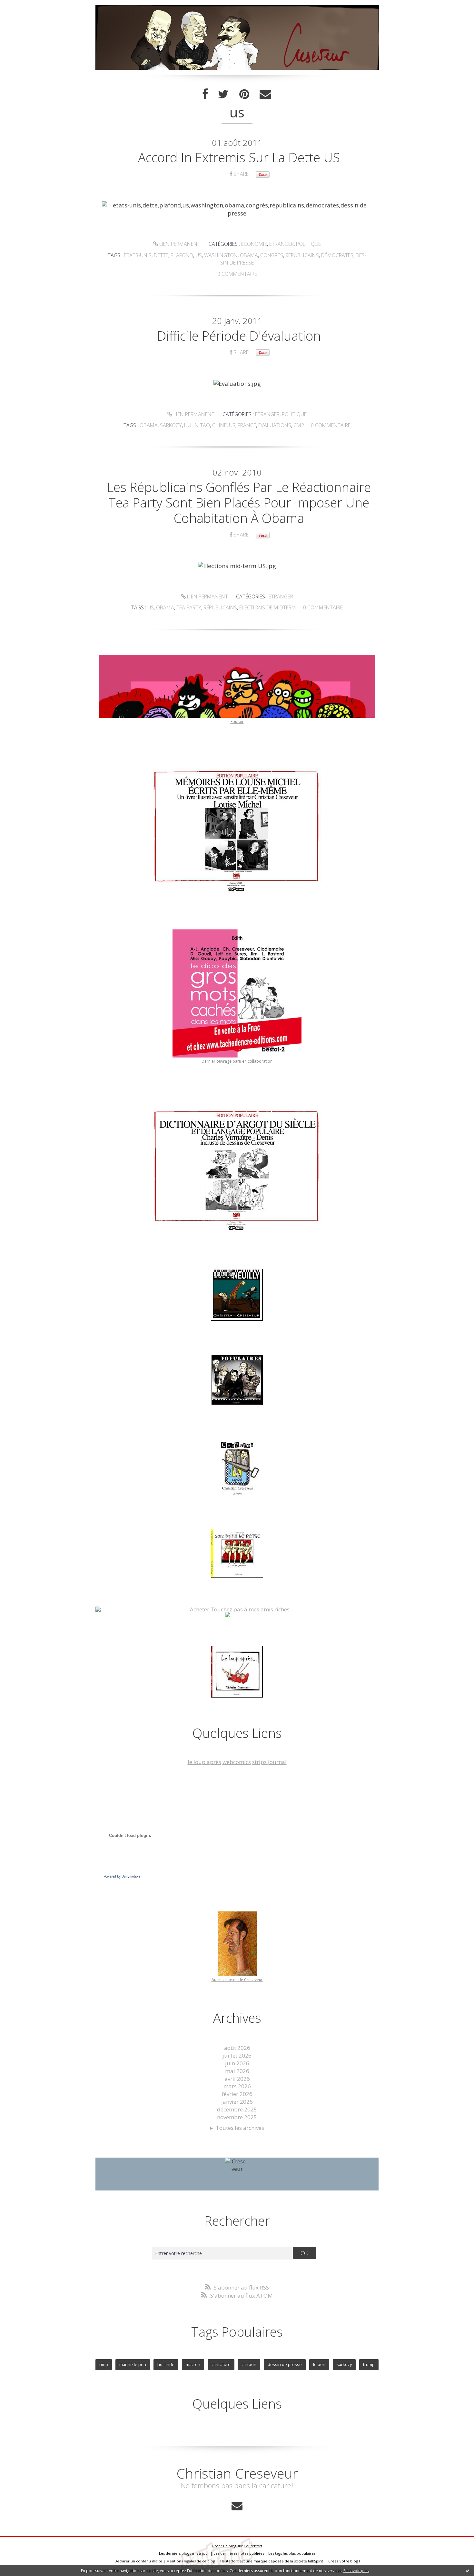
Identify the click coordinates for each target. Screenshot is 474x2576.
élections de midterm (268, 607)
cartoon (249, 2364)
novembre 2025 (237, 2117)
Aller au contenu (25, 6)
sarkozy (171, 425)
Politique (308, 244)
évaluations (275, 425)
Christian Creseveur (237, 2473)
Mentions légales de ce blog (191, 2561)
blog (354, 2561)
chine (219, 425)
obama (249, 255)
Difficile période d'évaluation (239, 336)
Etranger (281, 244)
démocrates (337, 255)
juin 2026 (237, 2063)
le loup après (204, 1762)
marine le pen (133, 2364)
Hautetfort (253, 2546)
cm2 (299, 425)
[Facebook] (205, 94)
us (199, 255)
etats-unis (138, 255)
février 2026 (237, 2094)
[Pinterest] (244, 94)
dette (161, 255)
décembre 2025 (237, 2109)
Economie (254, 244)
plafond (182, 255)
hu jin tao (197, 425)
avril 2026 (237, 2079)
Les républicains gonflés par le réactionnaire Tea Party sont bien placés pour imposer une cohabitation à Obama (239, 502)
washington (221, 255)
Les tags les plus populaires (292, 2553)
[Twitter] (223, 94)
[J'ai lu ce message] (468, 2571)
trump (369, 2364)
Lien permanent (179, 244)
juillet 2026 (237, 2055)
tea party (189, 607)
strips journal (269, 1762)
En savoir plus (356, 2571)
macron (193, 2364)
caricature (221, 2364)
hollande (166, 2364)
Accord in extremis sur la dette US (239, 157)
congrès (272, 255)
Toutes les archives (240, 2128)
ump (104, 2364)
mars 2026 (237, 2086)
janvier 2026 (237, 2102)
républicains (302, 255)
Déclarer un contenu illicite (138, 2561)
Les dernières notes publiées (239, 2553)
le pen (319, 2364)
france (247, 425)
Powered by (122, 1876)
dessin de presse (285, 2364)
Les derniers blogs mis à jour (184, 2553)
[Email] (265, 94)
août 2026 (237, 2048)
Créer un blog (224, 2546)
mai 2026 (237, 2071)
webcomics (237, 1762)
